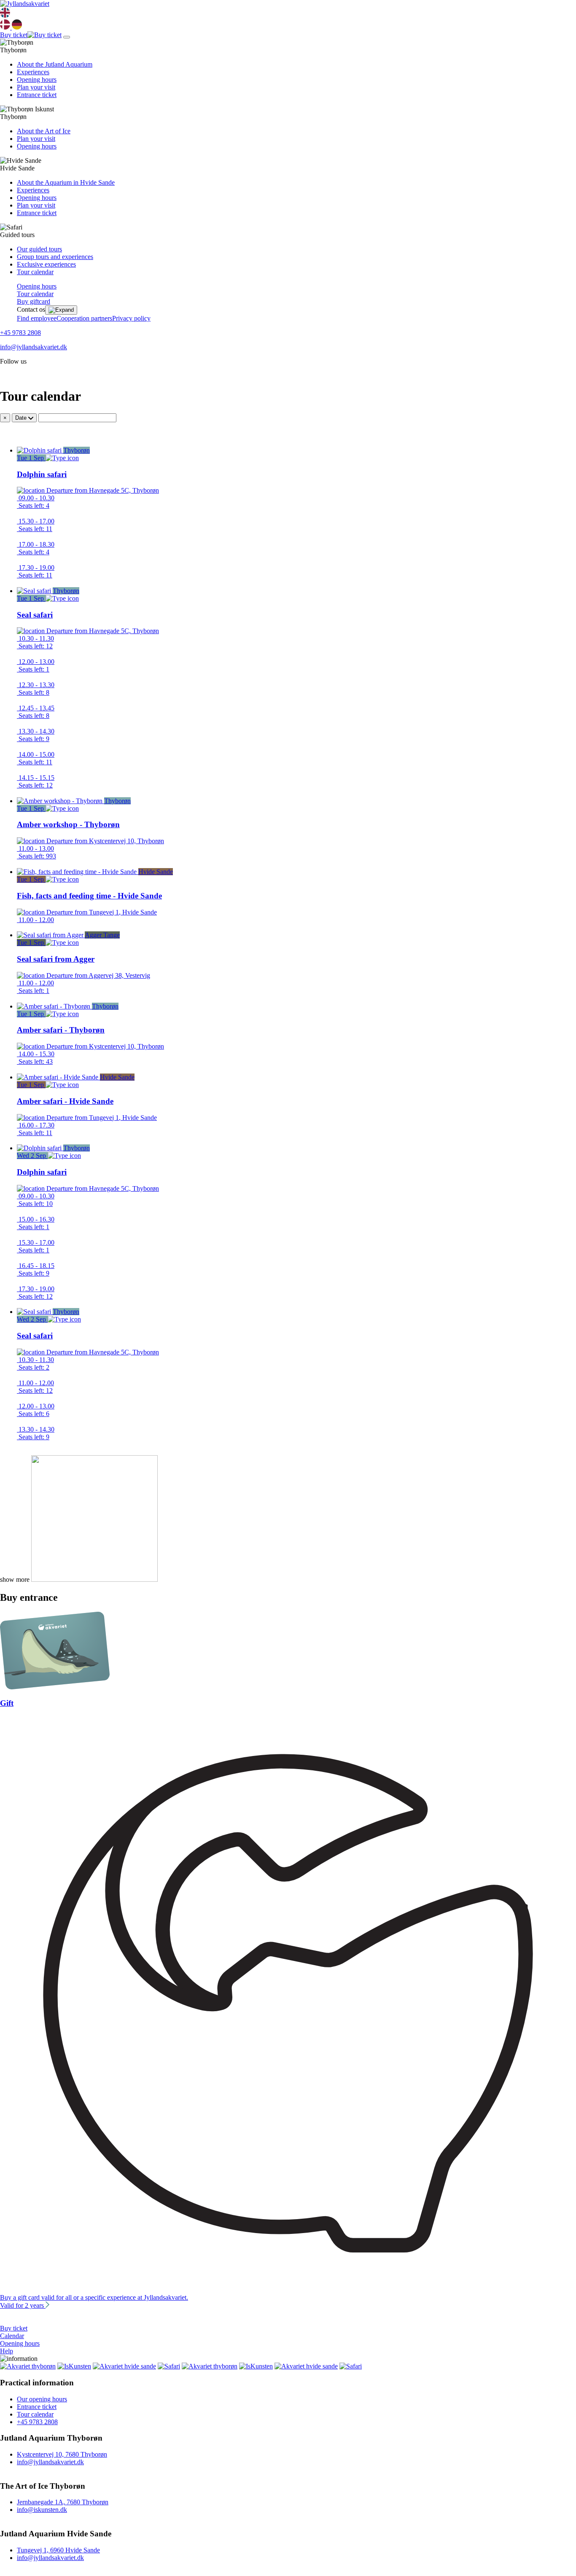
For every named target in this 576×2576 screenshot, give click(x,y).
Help (7, 2351)
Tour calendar (35, 272)
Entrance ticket (37, 95)
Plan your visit (36, 87)
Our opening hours (42, 2399)
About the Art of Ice (44, 131)
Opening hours (37, 80)
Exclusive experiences (46, 264)
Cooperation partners (84, 318)
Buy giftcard (34, 301)
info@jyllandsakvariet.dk (34, 347)
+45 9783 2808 (20, 333)
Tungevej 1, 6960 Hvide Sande (58, 2550)
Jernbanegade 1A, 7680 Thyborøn (63, 2502)
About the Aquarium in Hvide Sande (66, 182)
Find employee (37, 318)
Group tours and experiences (55, 257)
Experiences (33, 72)
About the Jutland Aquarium (55, 64)
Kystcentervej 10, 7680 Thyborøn (62, 2454)
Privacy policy (131, 318)
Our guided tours (39, 249)
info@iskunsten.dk (42, 2510)
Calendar (12, 2336)
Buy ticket (14, 2328)
